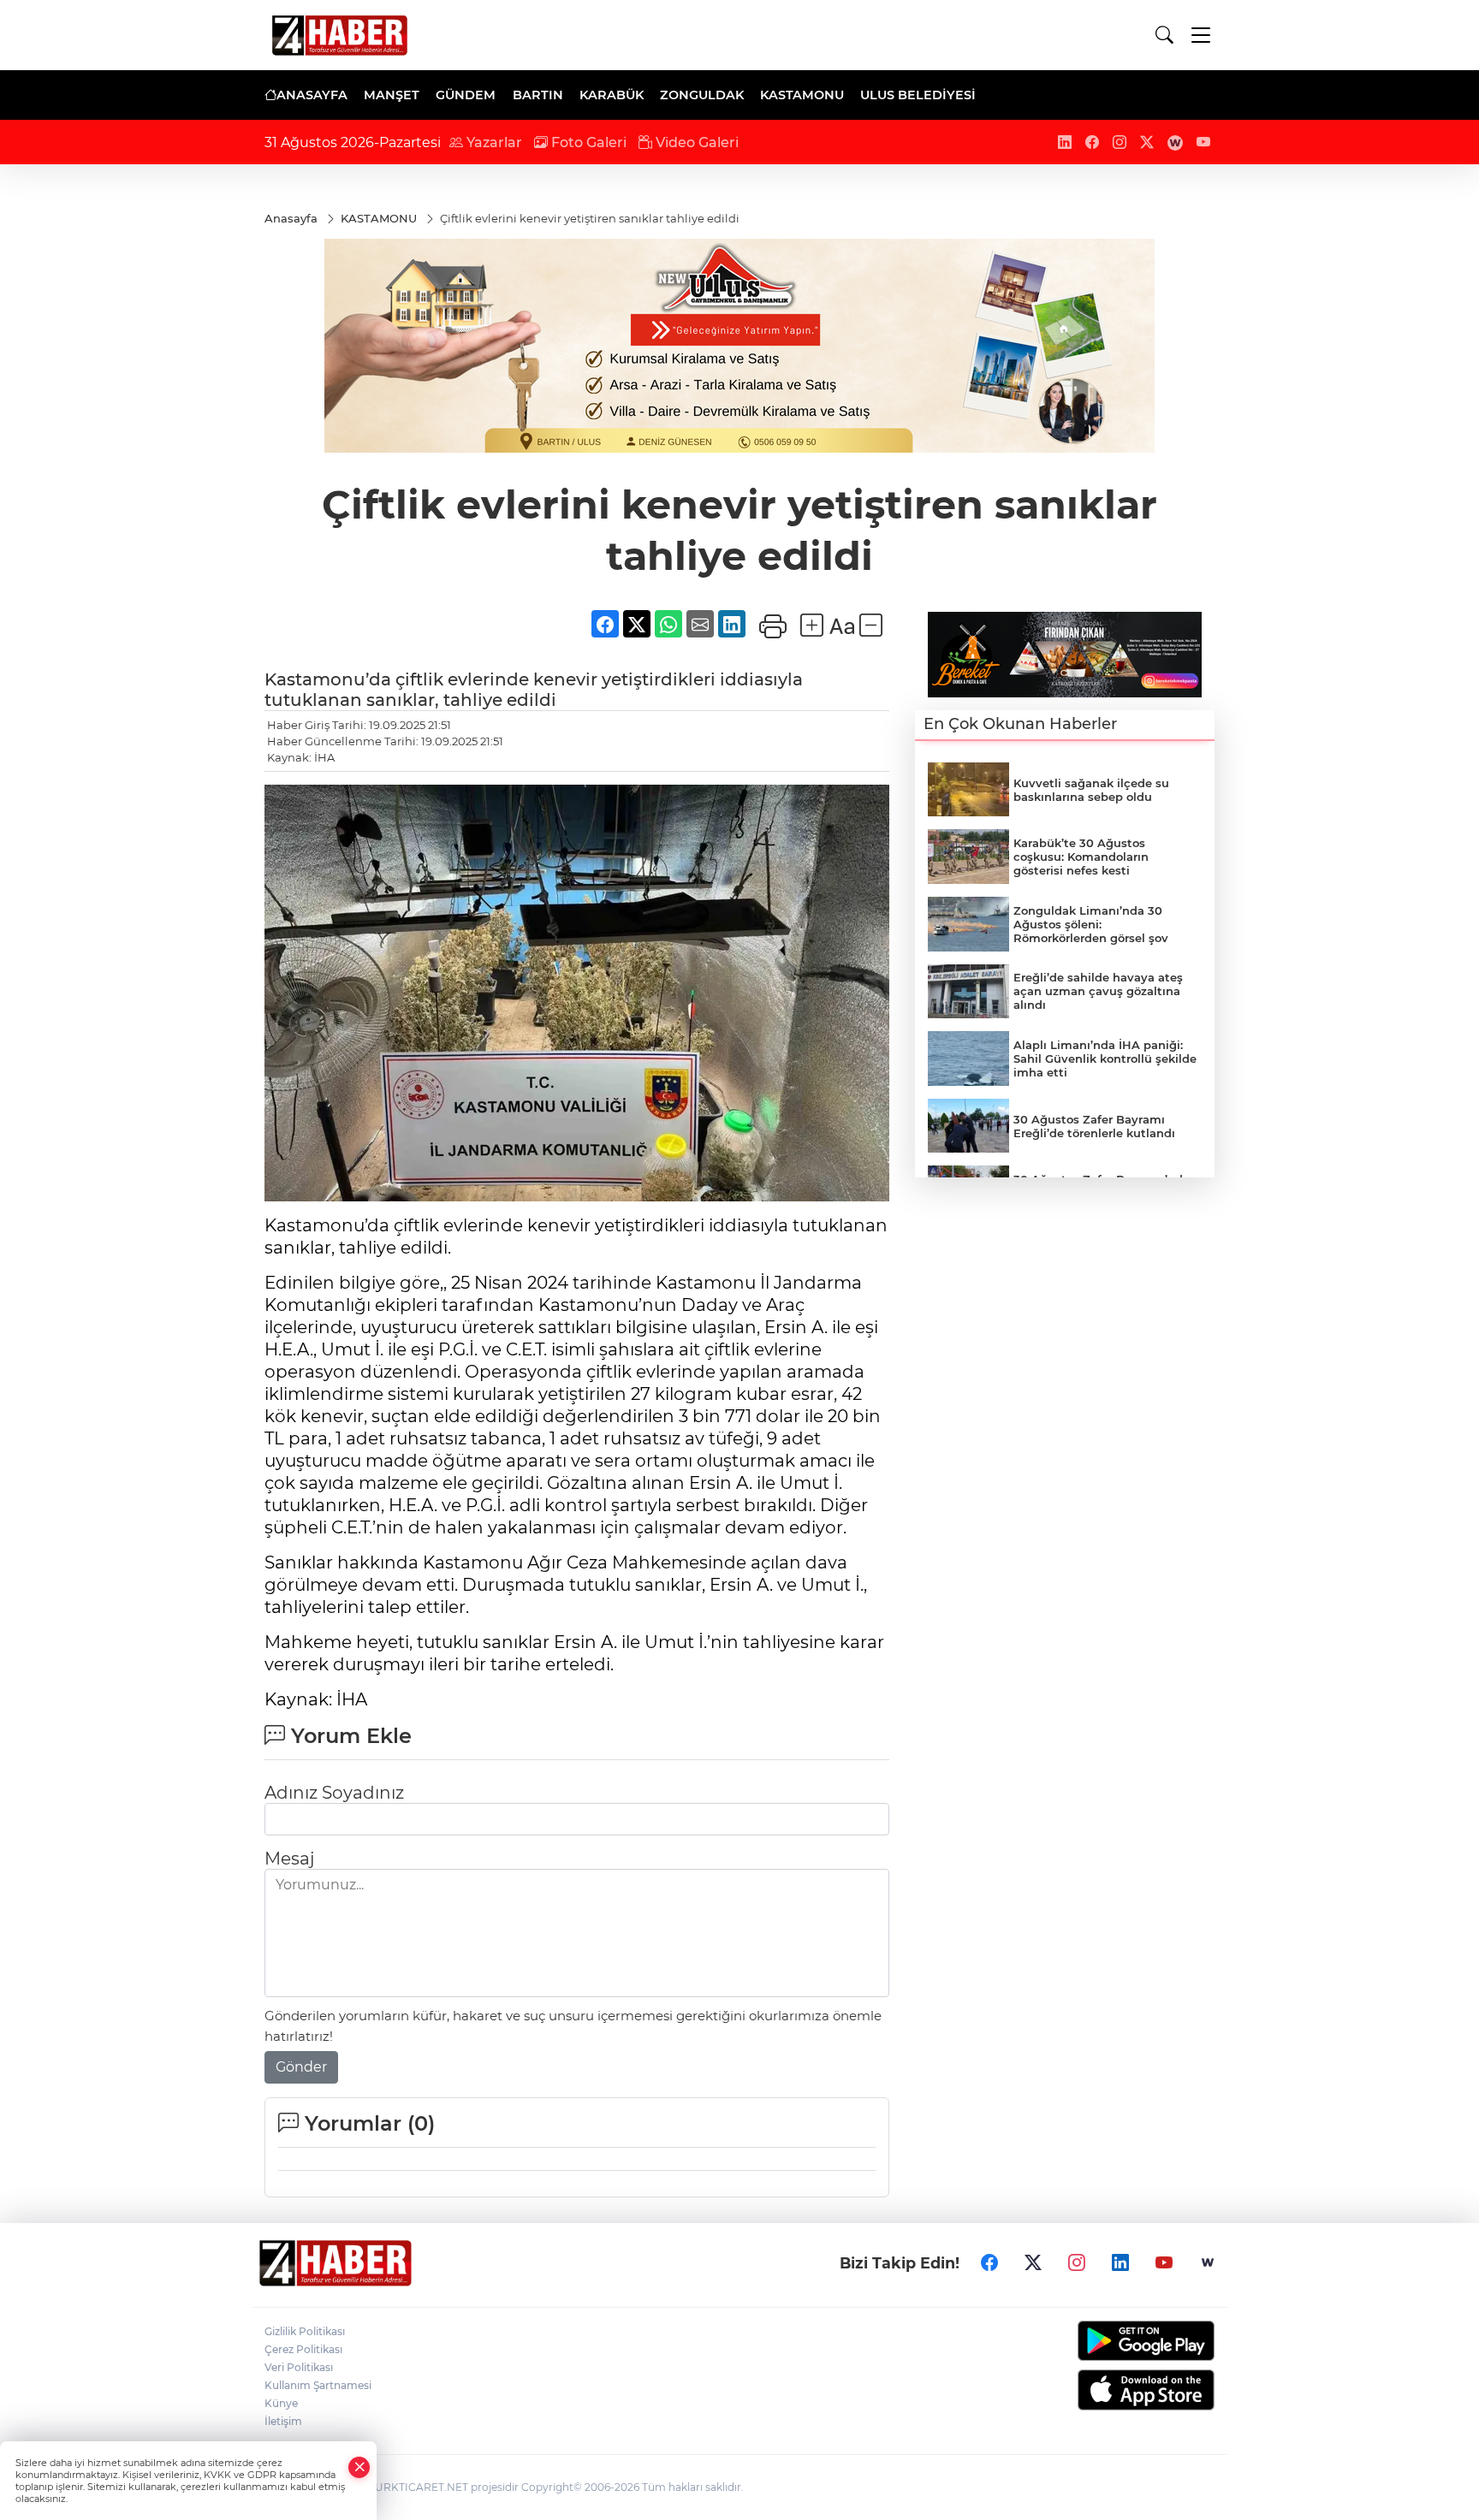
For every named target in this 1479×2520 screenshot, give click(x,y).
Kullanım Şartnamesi (318, 2385)
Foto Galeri (587, 142)
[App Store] (1105, 2390)
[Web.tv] (1208, 2263)
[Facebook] (989, 2263)
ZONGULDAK (702, 95)
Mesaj (289, 1859)
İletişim (283, 2421)
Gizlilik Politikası (305, 2331)
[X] (1033, 2263)
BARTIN (538, 95)
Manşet (392, 95)
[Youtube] (1164, 2263)
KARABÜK (612, 95)
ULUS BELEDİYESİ (918, 95)
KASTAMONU (802, 95)
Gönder (301, 2067)
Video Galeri (695, 142)
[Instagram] (1077, 2263)
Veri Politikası (299, 2367)
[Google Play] (1105, 2341)
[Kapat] (359, 2467)
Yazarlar (493, 142)
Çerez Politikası (303, 2349)
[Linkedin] (1120, 2263)
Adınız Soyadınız (334, 1793)
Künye (281, 2403)
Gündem (466, 95)
